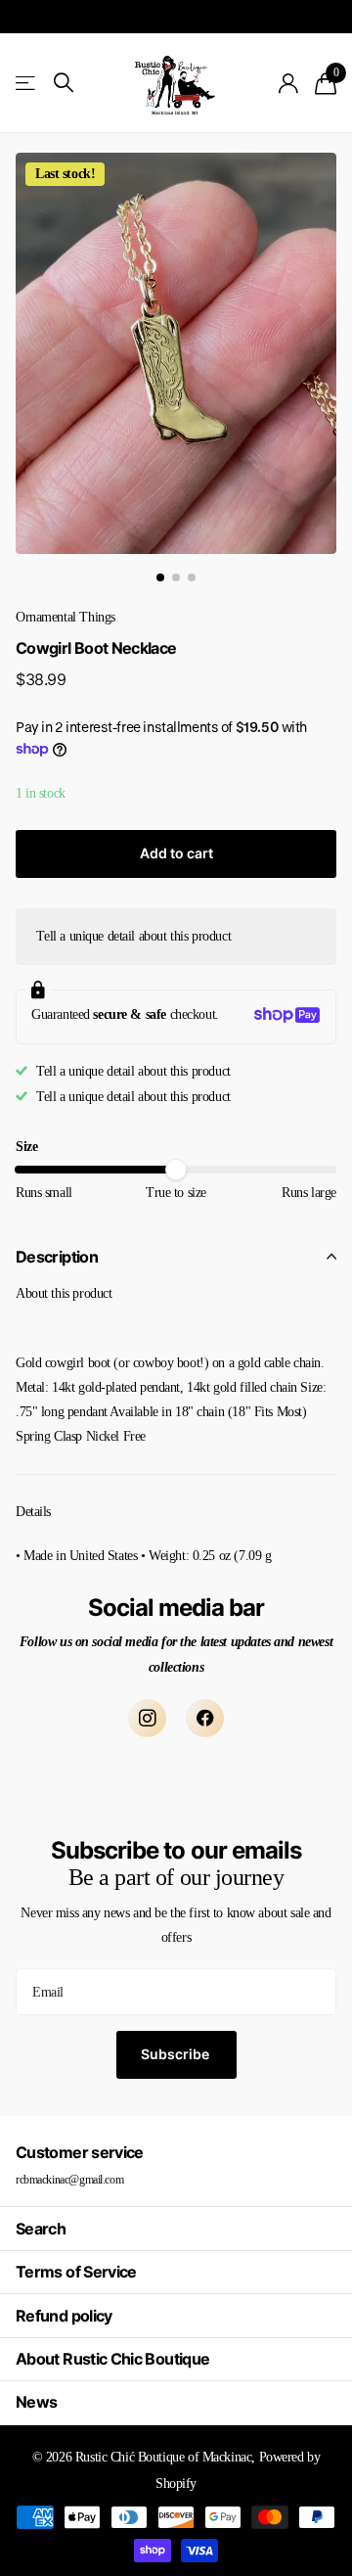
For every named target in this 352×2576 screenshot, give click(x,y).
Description (57, 1257)
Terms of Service (76, 2272)
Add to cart (176, 853)
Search (41, 2229)
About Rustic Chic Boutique (112, 2359)
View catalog (27, 83)
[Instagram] (147, 1718)
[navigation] (160, 577)
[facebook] (205, 1718)
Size (26, 1147)
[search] (64, 83)
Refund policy (64, 2316)
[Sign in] (289, 83)
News (36, 2402)
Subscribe (176, 2054)
